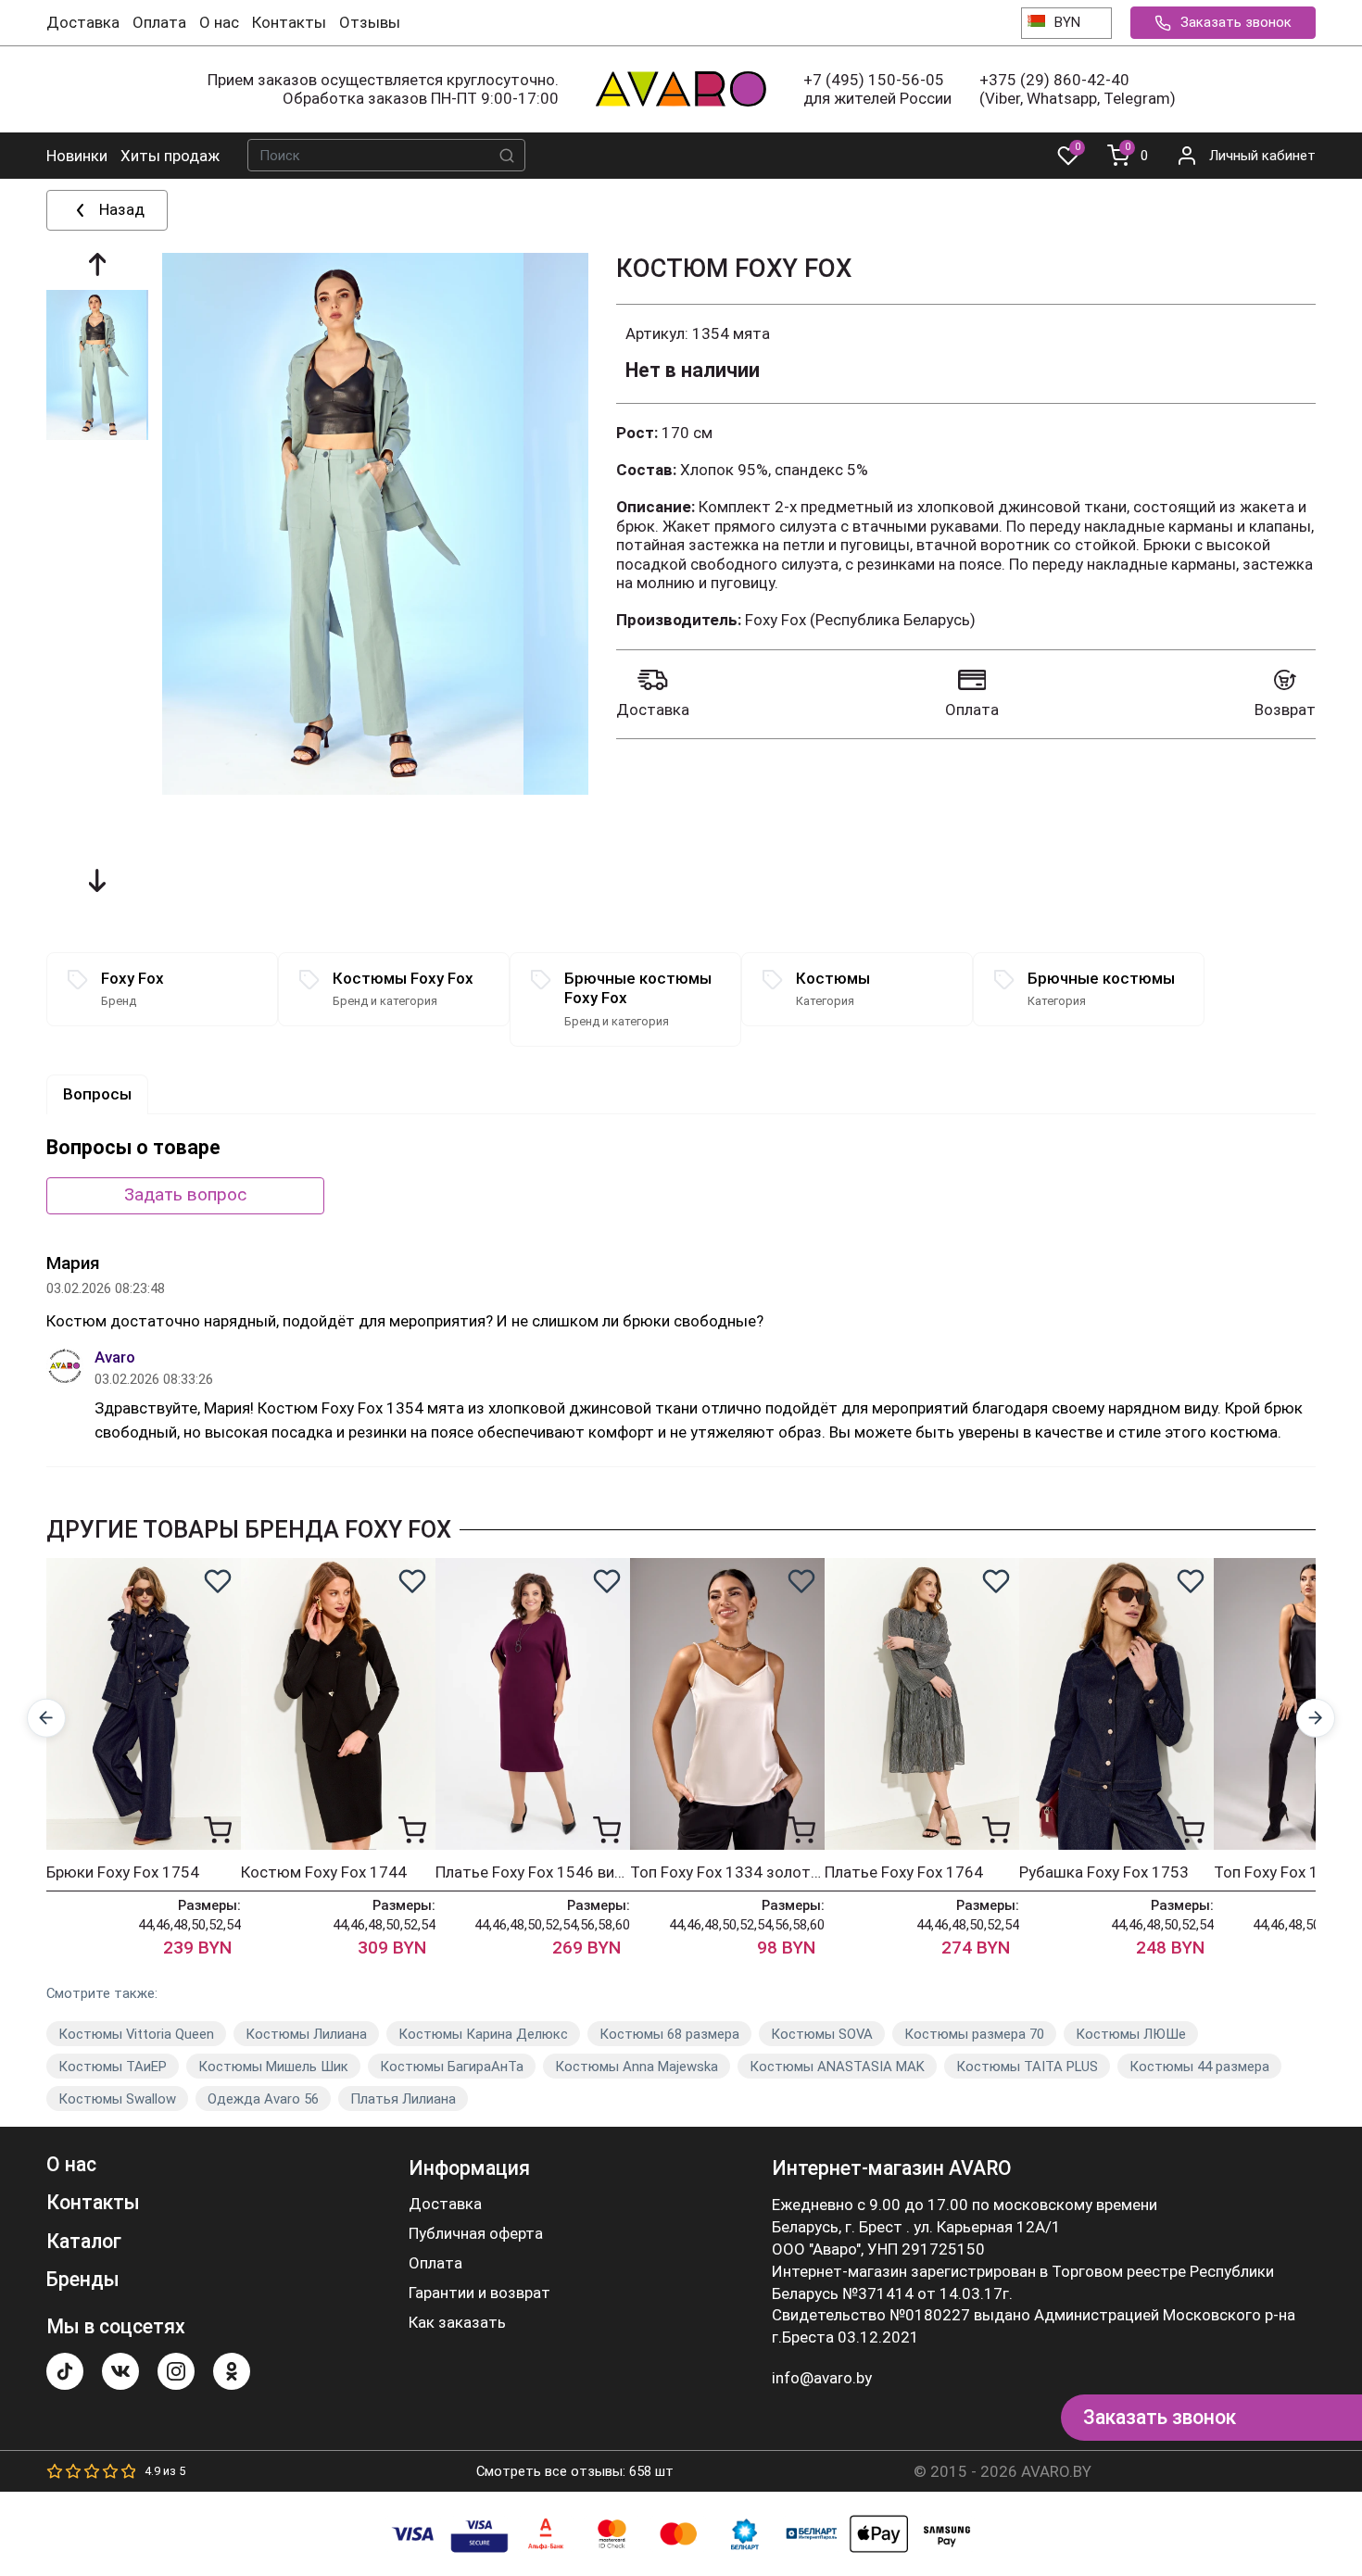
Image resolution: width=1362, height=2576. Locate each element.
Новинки (77, 156)
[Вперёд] (1316, 1718)
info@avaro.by (822, 2378)
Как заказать (457, 2323)
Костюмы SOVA (822, 2034)
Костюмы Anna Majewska (637, 2067)
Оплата (159, 22)
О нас (219, 22)
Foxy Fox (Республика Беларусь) (860, 620)
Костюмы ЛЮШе (1131, 2034)
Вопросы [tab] (97, 1094)
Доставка (83, 22)
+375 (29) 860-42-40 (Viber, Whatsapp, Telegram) (1078, 89)
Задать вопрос (185, 1194)
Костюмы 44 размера (1199, 2067)
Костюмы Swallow (117, 2099)
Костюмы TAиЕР (113, 2067)
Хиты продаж (170, 156)
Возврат (1285, 710)
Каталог (84, 2241)
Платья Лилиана (403, 2099)
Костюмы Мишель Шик (273, 2067)
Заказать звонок (1236, 22)
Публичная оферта (476, 2234)
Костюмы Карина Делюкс (483, 2034)
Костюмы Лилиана (306, 2034)
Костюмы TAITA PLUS (1027, 2067)
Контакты (289, 22)
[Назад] (47, 1718)
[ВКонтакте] (120, 2371)
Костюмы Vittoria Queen (136, 2034)
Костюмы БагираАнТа (452, 2067)
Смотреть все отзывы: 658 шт (575, 2471)
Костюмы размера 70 (974, 2034)
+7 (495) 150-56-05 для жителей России (877, 89)
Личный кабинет (1262, 156)
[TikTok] (65, 2371)
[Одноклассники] (232, 2371)
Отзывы (370, 22)
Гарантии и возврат (479, 2293)
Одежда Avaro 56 (263, 2099)
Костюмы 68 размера (669, 2034)
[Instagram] (176, 2371)
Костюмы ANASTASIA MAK (837, 2067)
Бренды (83, 2279)
